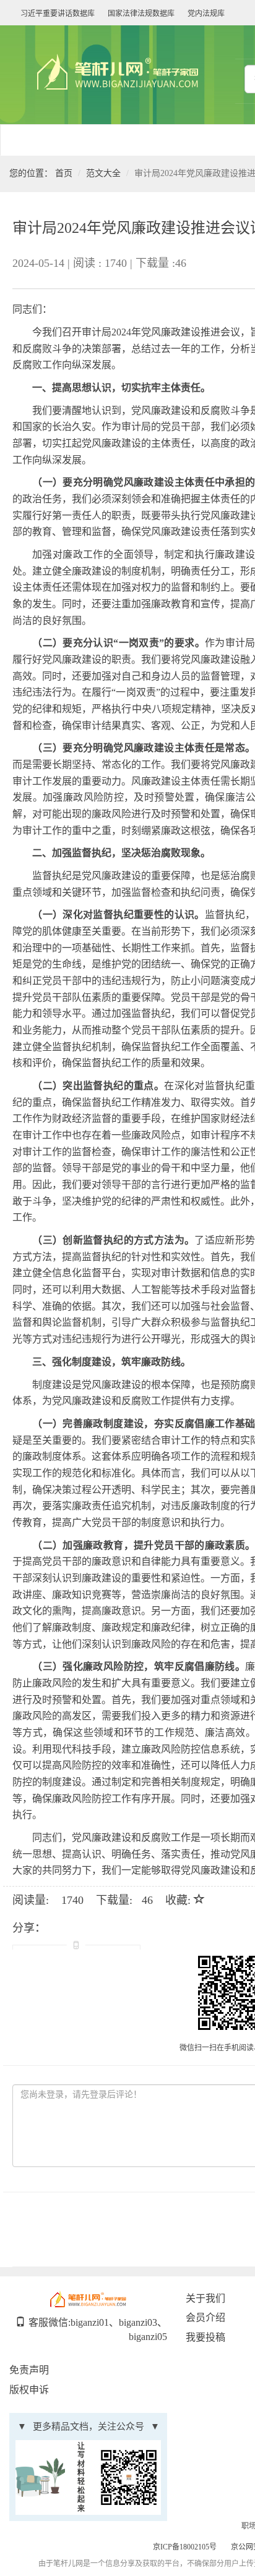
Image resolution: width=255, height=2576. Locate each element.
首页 (64, 173)
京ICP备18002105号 (185, 2547)
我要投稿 (205, 2337)
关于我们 (205, 2298)
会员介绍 (205, 2317)
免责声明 (29, 2370)
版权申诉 (29, 2390)
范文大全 (103, 173)
